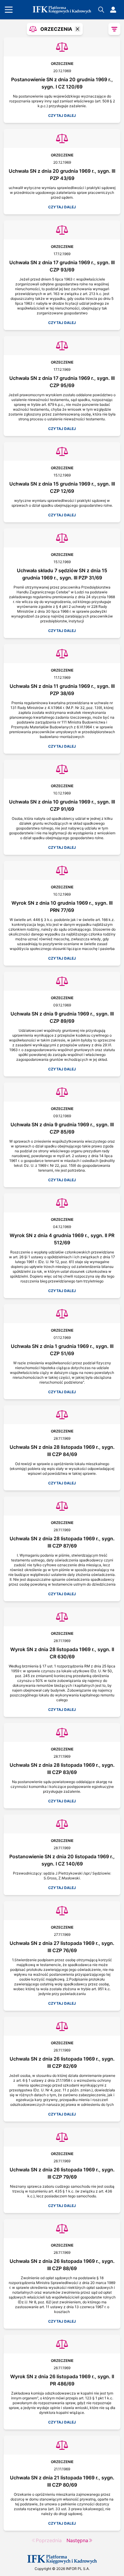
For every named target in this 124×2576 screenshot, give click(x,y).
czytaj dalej (62, 115)
